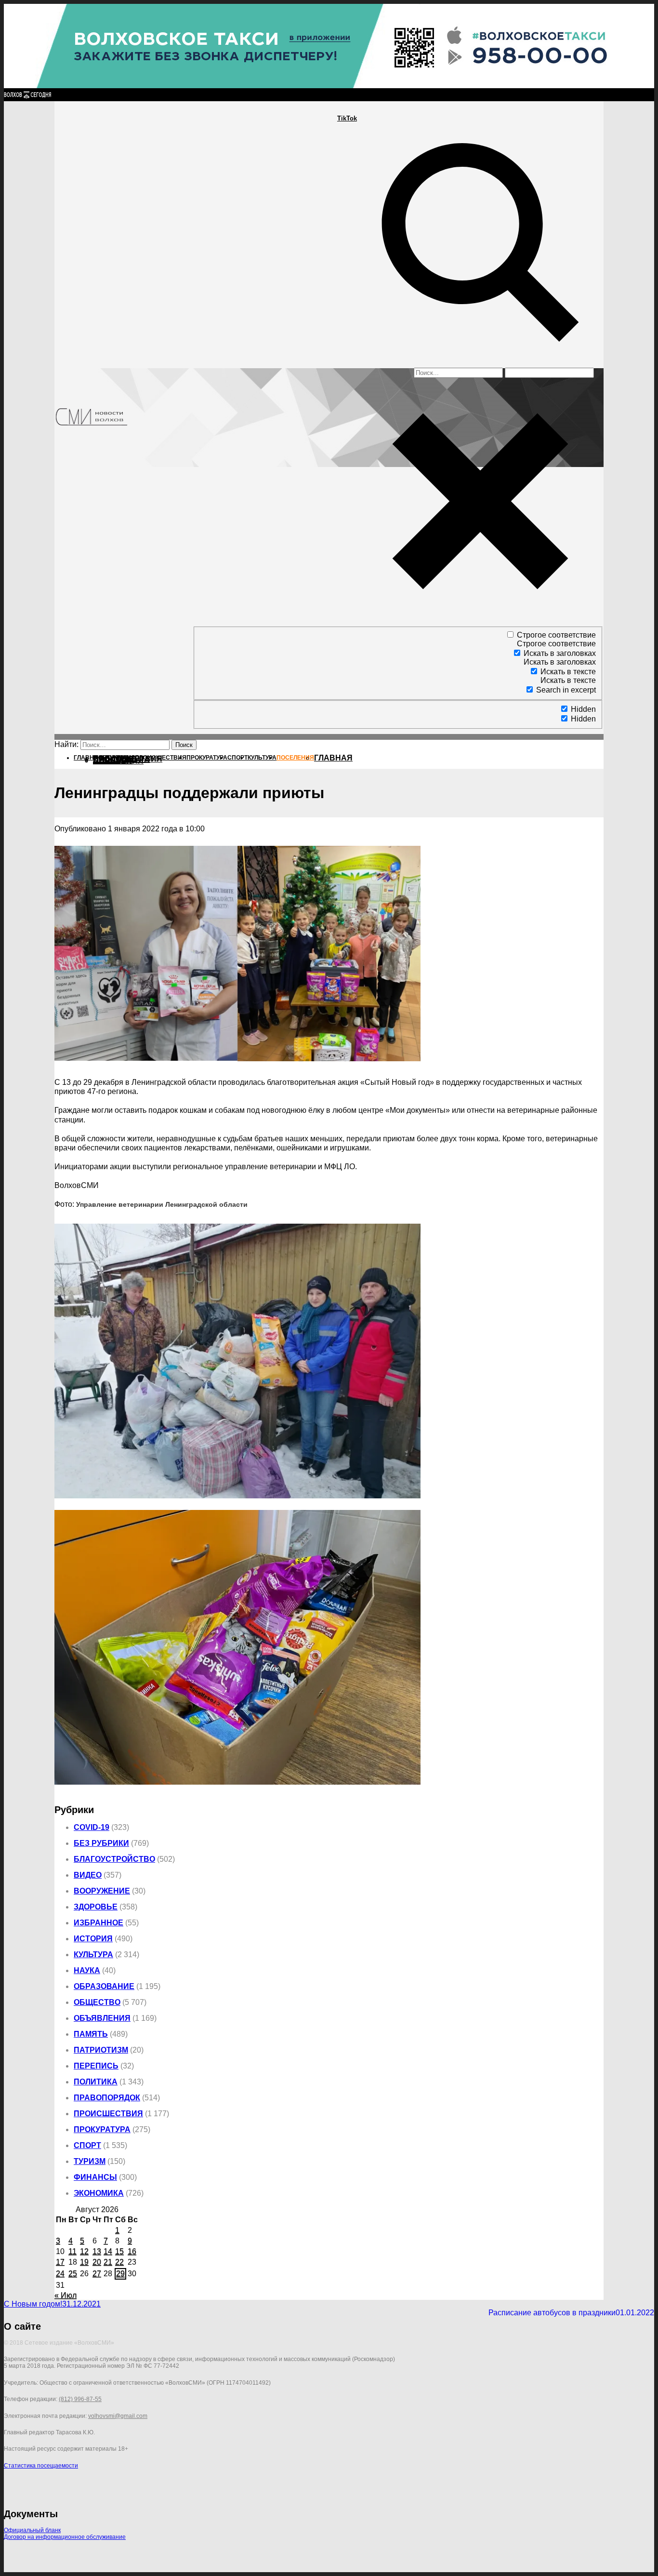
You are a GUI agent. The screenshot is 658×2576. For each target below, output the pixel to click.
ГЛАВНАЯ (333, 758)
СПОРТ (87, 2145)
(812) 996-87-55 (80, 2399)
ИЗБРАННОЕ (99, 1923)
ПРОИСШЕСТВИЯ (108, 2114)
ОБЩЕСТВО (97, 2002)
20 (97, 2262)
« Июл (66, 2295)
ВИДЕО (88, 1875)
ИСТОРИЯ (93, 1939)
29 (120, 2274)
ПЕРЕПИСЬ (96, 2066)
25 (73, 2274)
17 (60, 2262)
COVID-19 (92, 1827)
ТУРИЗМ (90, 2161)
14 (108, 2251)
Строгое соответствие (556, 635)
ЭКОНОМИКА (99, 2193)
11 (72, 2251)
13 (97, 2251)
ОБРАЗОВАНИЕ (104, 1986)
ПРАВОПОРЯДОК (107, 2098)
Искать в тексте (568, 672)
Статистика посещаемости (41, 2466)
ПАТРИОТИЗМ (101, 2050)
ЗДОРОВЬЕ (96, 1907)
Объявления (102, 2018)
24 (60, 2274)
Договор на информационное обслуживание (65, 2537)
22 (119, 2262)
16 (132, 2251)
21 (108, 2262)
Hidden (583, 709)
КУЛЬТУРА (93, 1955)
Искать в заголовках (560, 653)
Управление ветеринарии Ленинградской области (162, 1205)
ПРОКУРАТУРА (102, 2129)
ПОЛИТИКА (96, 2082)
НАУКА (87, 1970)
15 (119, 2251)
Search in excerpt (566, 690)
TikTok (347, 118)
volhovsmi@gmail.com (118, 2416)
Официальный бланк (32, 2530)
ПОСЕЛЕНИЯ (118, 761)
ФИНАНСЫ (95, 2177)
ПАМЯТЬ (91, 2034)
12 (84, 2251)
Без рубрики (101, 1843)
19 (84, 2262)
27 (97, 2274)
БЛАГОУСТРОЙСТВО (114, 1859)
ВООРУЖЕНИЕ (102, 1891)
